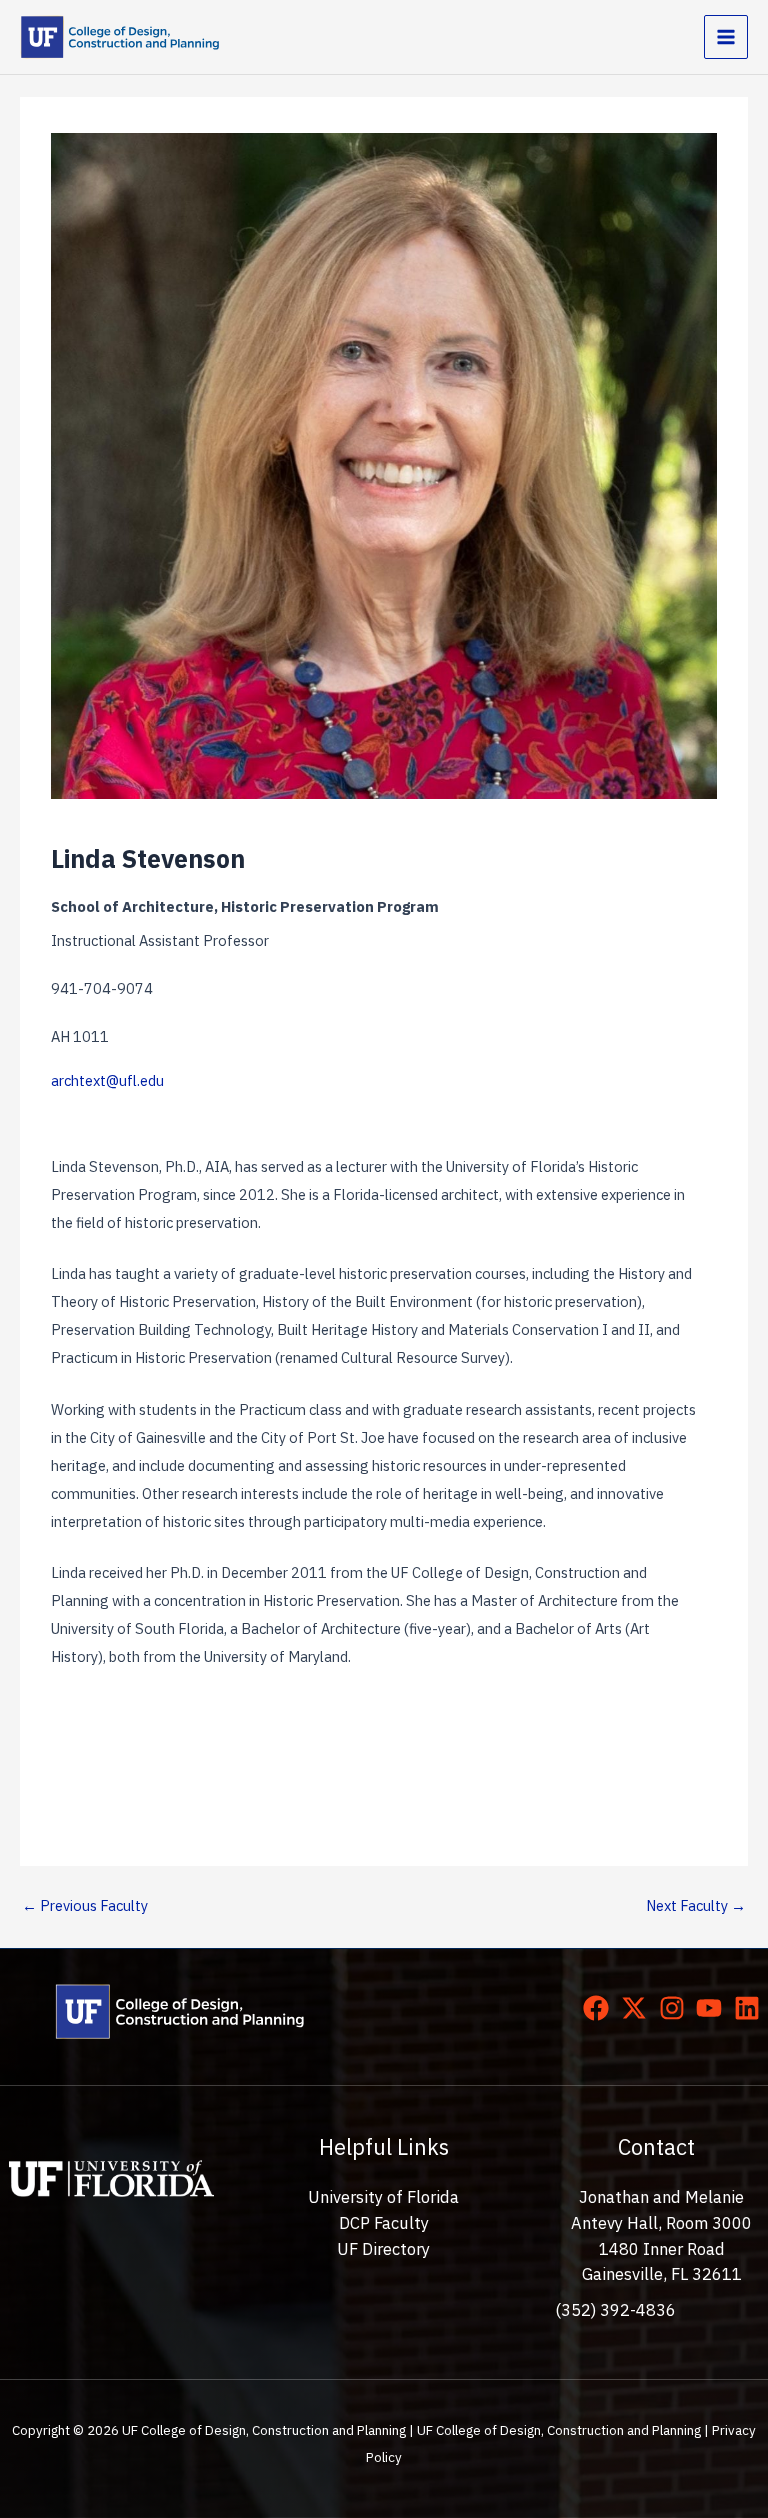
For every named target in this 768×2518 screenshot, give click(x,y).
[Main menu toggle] (726, 37)
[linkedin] (751, 2008)
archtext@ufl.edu (107, 1080)
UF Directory (383, 2249)
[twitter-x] (638, 2008)
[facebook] (600, 2008)
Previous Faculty (85, 1905)
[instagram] (676, 2008)
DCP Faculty (384, 2223)
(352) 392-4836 (615, 2310)
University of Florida (383, 2197)
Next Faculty (696, 1905)
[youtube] (713, 2008)
